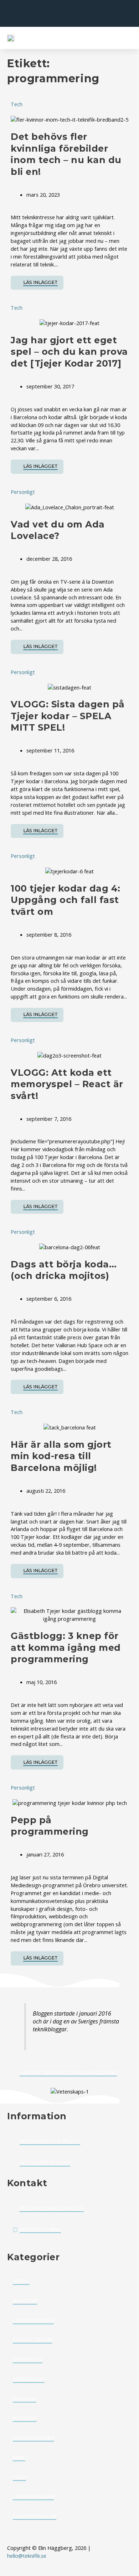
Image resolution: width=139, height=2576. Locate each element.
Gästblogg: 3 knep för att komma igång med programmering (66, 1647)
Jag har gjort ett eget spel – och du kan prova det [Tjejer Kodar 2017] (69, 352)
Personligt (23, 492)
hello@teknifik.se (27, 2556)
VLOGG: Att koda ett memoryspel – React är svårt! (67, 1084)
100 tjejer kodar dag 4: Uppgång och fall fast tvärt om (66, 900)
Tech (17, 104)
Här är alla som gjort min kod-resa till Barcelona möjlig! (61, 1456)
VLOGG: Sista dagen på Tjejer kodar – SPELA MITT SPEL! (68, 716)
